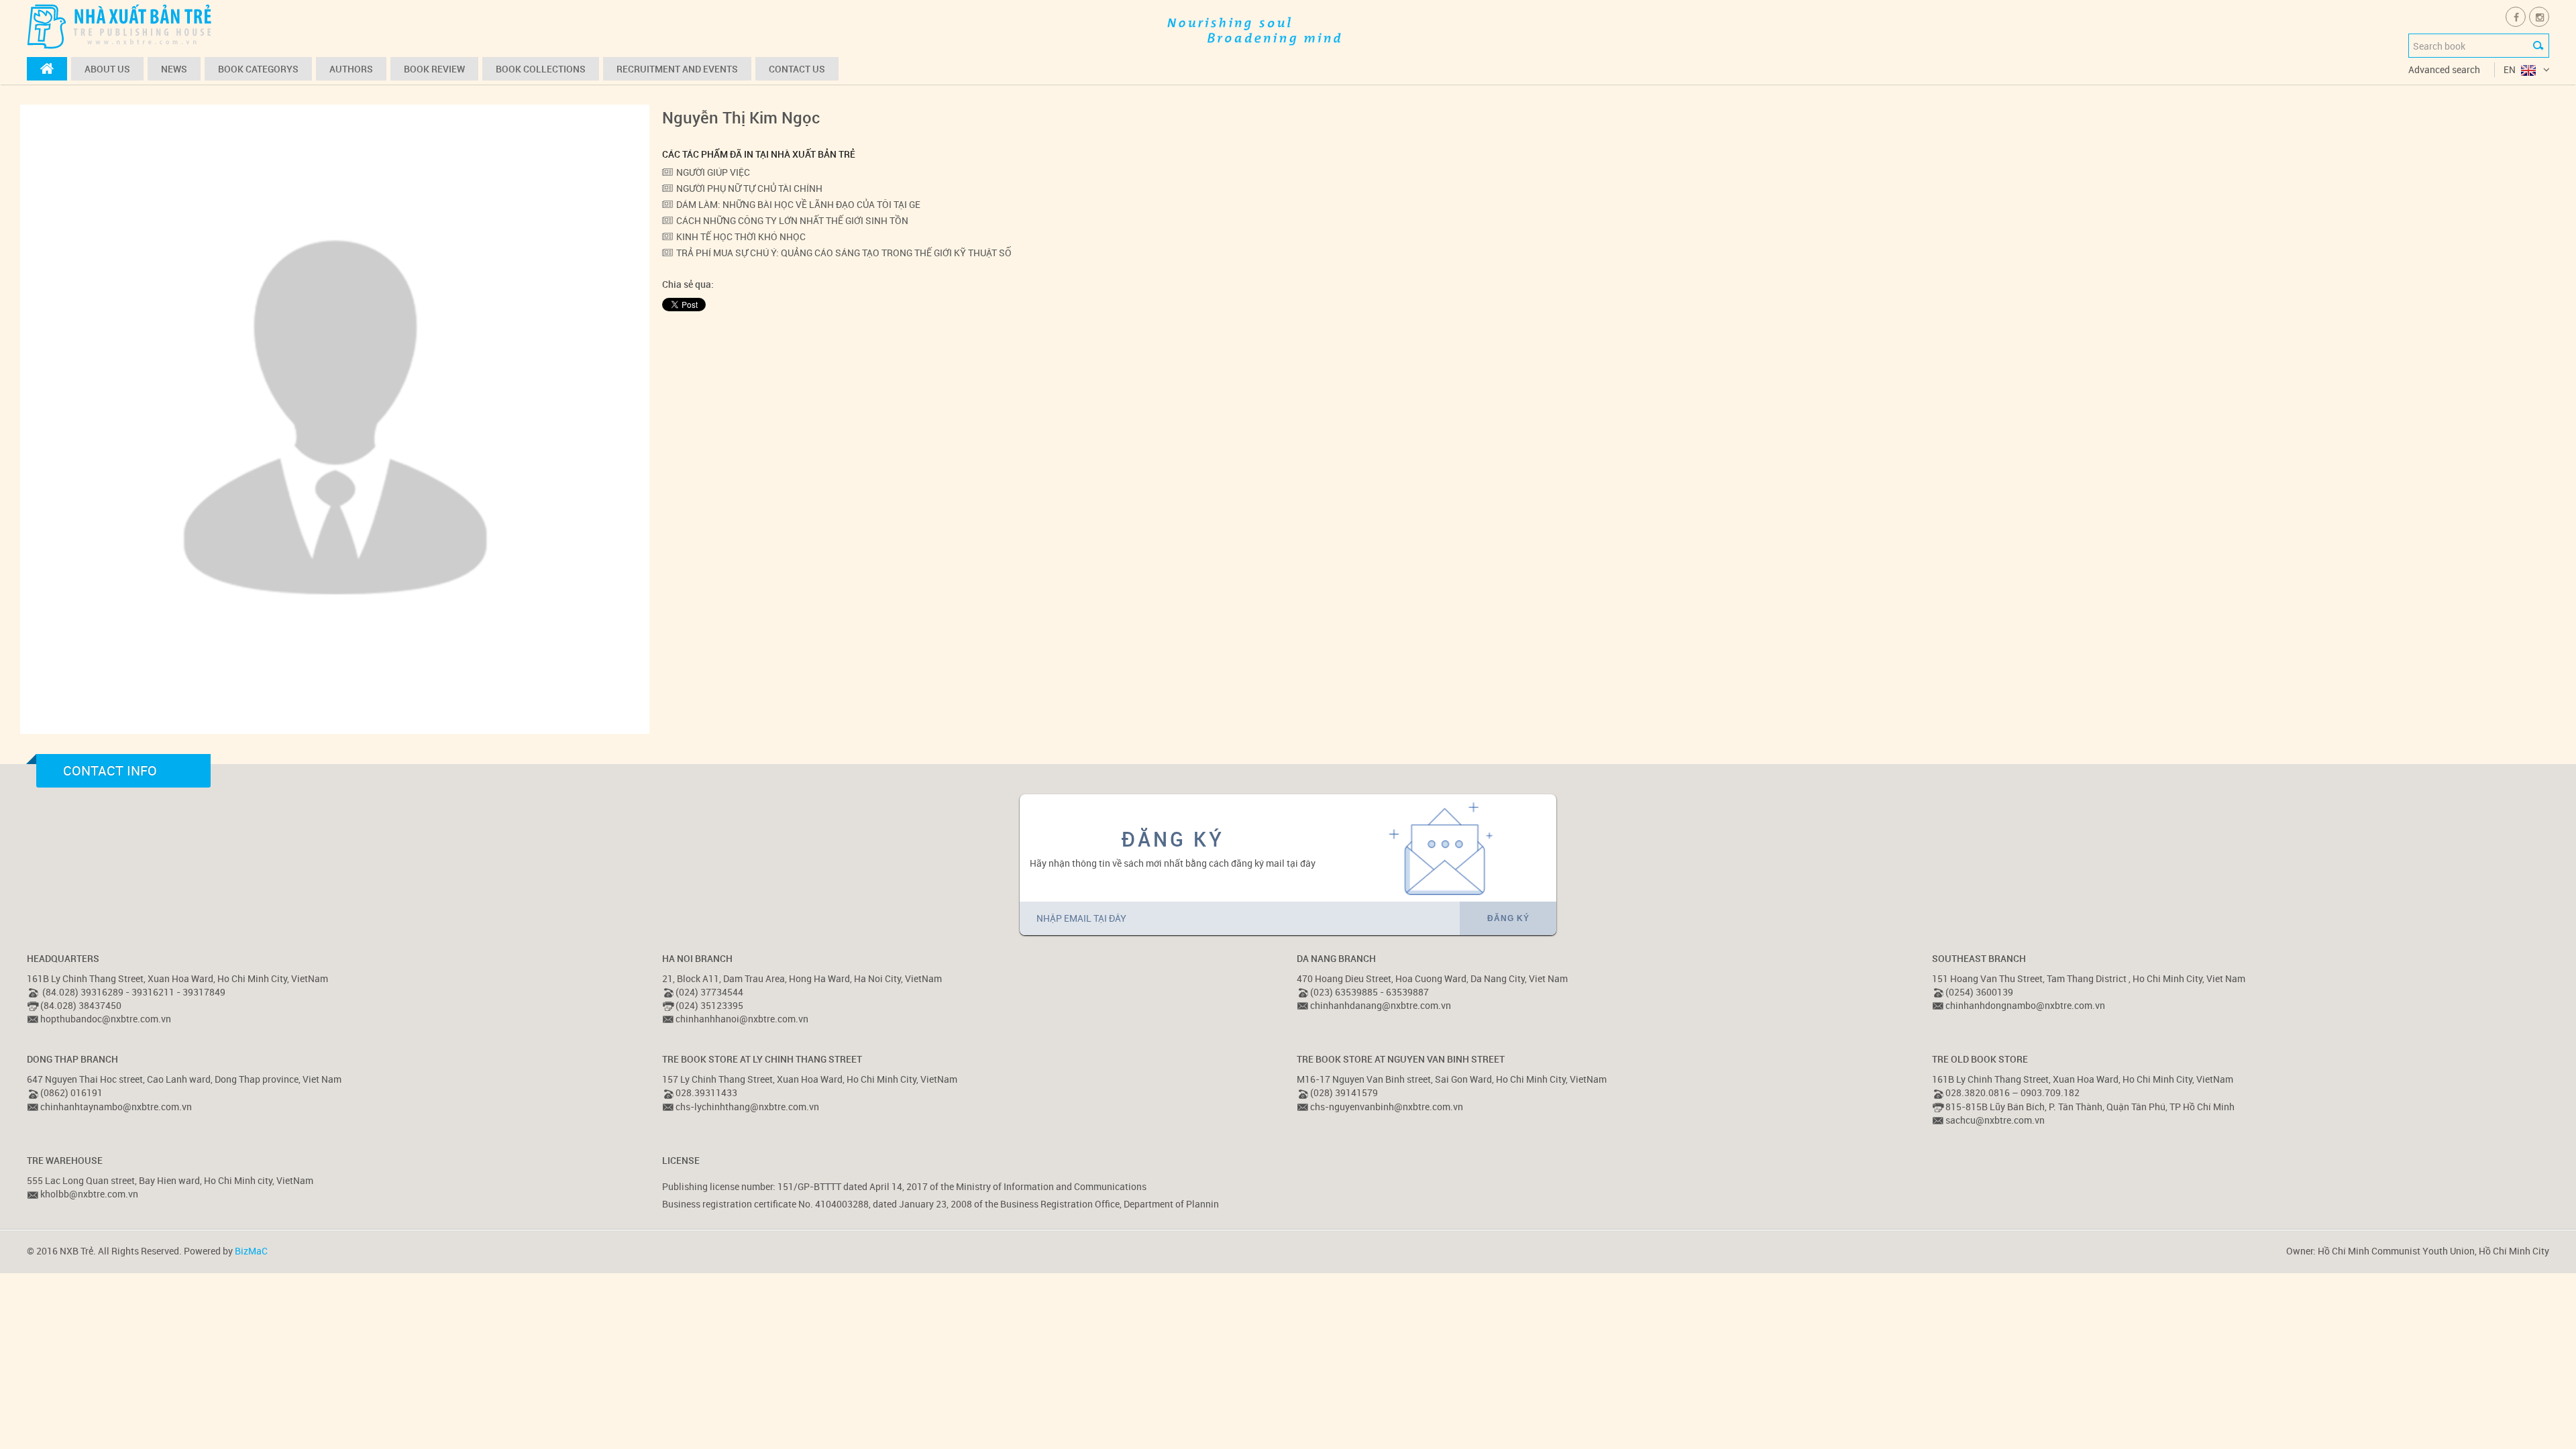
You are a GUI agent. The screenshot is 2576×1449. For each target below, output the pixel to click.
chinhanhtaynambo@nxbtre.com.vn (116, 1107)
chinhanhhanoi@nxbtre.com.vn (742, 1019)
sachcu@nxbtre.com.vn (1995, 1120)
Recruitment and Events (677, 69)
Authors (351, 69)
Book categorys (258, 69)
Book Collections (541, 69)
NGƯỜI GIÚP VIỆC (713, 172)
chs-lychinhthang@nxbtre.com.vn (747, 1107)
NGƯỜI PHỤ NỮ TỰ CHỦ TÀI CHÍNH (749, 188)
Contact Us (797, 69)
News (174, 69)
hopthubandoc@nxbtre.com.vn (106, 1019)
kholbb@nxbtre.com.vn (89, 1194)
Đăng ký (1508, 918)
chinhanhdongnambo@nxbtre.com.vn (2025, 1005)
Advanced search (2444, 69)
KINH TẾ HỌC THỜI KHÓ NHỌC (741, 236)
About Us (107, 69)
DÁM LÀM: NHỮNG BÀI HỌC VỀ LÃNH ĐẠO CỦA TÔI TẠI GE (798, 204)
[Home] (47, 69)
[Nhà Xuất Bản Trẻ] (121, 26)
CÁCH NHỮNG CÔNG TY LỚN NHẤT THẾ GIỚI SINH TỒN (792, 220)
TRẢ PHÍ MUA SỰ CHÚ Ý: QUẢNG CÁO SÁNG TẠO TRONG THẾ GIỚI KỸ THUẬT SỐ (844, 253)
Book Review (434, 69)
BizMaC (251, 1251)
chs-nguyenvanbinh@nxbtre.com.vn (1387, 1107)
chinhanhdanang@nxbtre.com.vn (1381, 1005)
